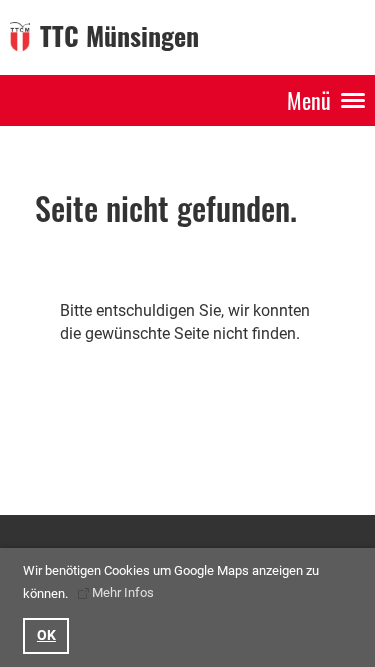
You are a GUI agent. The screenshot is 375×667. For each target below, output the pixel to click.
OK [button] (46, 635)
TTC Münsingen (119, 36)
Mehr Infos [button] (123, 592)
